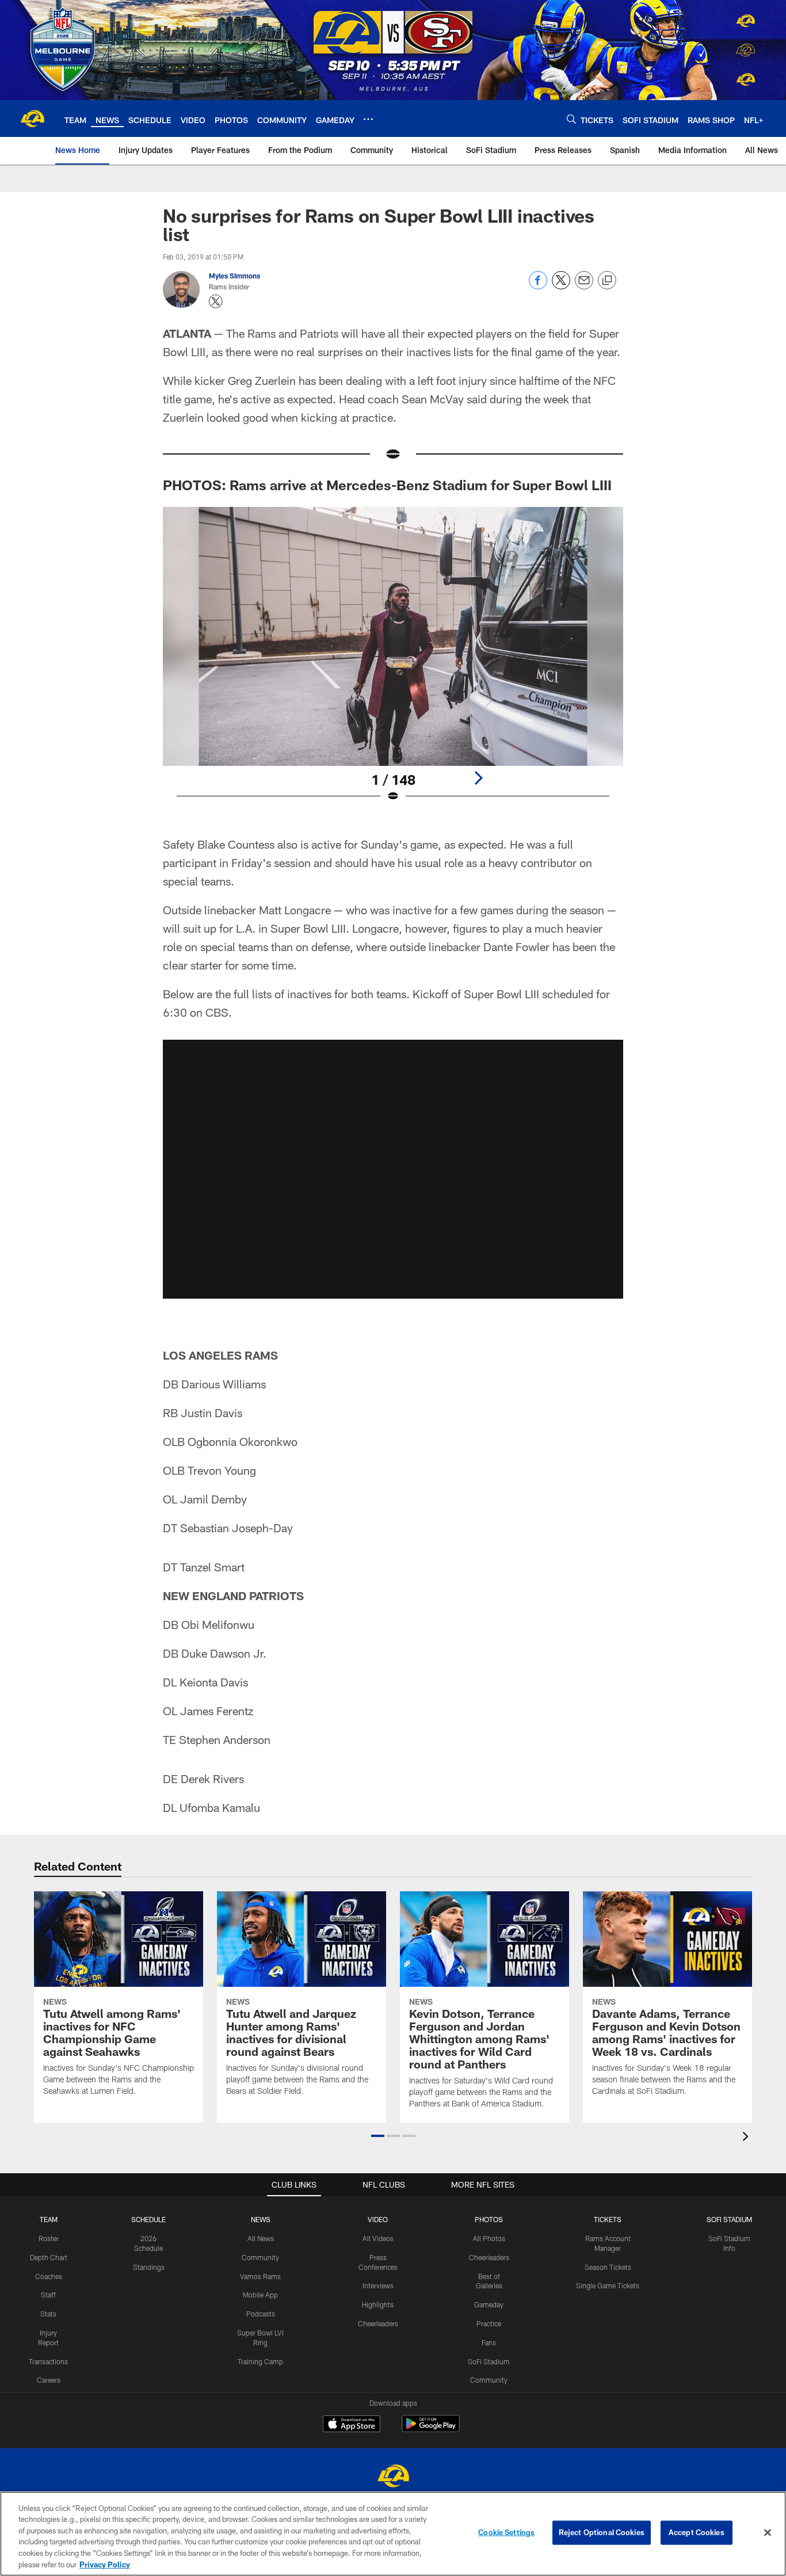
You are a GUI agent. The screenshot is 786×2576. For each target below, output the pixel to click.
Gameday (489, 2304)
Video (378, 2219)
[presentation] (747, 2138)
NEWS (261, 2219)
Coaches (49, 2276)
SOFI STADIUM (729, 2219)
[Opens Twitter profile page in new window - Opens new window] (216, 302)
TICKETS (608, 2219)
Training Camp (260, 2361)
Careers (49, 2380)
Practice (489, 2323)
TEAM (49, 2219)
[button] (378, 2136)
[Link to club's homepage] (32, 119)
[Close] (768, 2533)
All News (261, 2238)
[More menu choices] (368, 119)
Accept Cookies (697, 2532)
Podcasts (261, 2314)
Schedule (148, 2219)
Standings (149, 2267)
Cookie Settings (506, 2532)
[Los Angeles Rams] (393, 2477)
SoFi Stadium (489, 2361)
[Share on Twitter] (561, 286)
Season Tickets (608, 2267)
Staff (48, 2295)
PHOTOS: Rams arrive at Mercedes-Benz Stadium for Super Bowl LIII (389, 485)
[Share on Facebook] (538, 286)
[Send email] (584, 286)
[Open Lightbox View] (393, 662)
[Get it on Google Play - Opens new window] (431, 2430)
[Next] (478, 778)
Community (260, 2257)
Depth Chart (49, 2257)
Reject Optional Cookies (602, 2532)
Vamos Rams (260, 2276)
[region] (393, 2534)
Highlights (378, 2304)
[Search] (571, 119)
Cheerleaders (378, 2323)
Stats (48, 2314)
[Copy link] (607, 281)
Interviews (378, 2285)
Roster (49, 2238)
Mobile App (260, 2295)
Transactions (48, 2361)
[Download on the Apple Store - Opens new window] (352, 2425)
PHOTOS (489, 2219)
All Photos (489, 2238)
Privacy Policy (105, 2564)
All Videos (378, 2238)
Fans (489, 2342)
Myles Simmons (234, 276)
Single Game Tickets (608, 2285)
